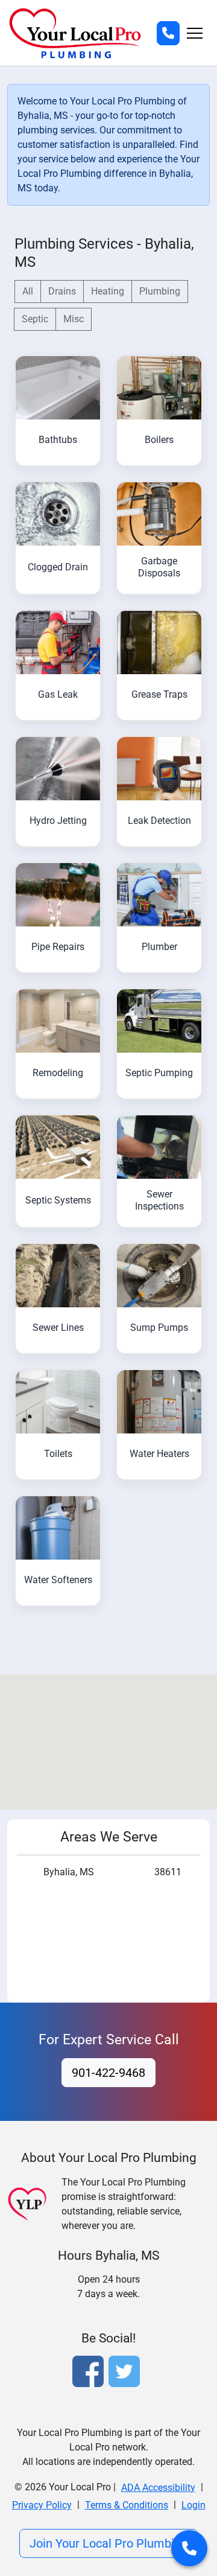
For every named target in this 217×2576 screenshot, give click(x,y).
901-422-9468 (108, 2073)
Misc (74, 319)
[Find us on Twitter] (127, 2373)
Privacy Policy (42, 2505)
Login (193, 2505)
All (28, 291)
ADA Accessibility (158, 2488)
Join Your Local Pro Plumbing (108, 2543)
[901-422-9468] (168, 33)
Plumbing (160, 291)
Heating (108, 291)
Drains (62, 291)
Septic (35, 319)
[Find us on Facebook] (90, 2373)
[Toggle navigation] (195, 33)
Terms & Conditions (127, 2505)
